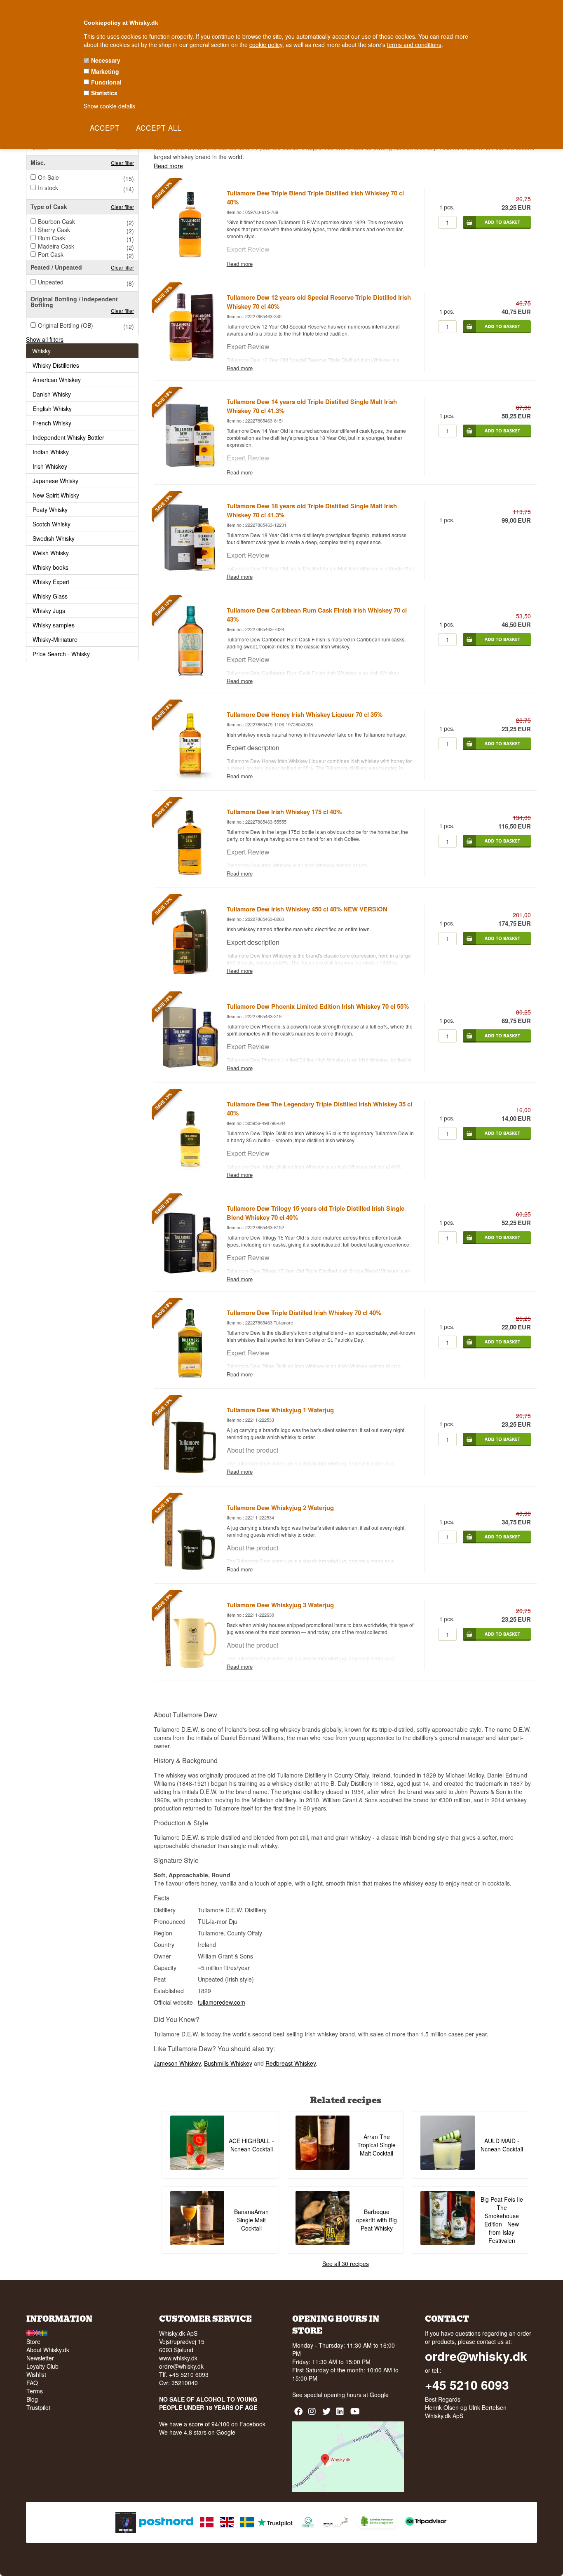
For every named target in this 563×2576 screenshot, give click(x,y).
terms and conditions (414, 45)
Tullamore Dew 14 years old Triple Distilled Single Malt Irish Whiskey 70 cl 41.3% (312, 406)
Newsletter (40, 2358)
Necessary (106, 60)
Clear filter (122, 163)
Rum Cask (52, 238)
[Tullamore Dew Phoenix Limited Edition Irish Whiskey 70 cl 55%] (190, 1070)
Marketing (105, 71)
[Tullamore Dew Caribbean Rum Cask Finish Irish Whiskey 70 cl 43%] (190, 674)
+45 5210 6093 (467, 2385)
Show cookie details (109, 106)
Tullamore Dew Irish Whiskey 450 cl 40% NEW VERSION (307, 909)
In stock (48, 188)
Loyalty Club (42, 2366)
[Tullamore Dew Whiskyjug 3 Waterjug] (190, 1668)
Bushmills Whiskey (228, 2063)
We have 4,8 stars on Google (197, 2432)
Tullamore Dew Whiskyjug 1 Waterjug (280, 1410)
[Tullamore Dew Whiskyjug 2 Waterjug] (190, 1571)
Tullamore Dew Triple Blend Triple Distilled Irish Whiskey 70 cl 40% (315, 197)
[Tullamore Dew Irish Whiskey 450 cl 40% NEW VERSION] (190, 972)
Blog (32, 2399)
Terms (35, 2391)
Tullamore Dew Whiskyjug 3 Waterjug (280, 1605)
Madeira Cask (56, 246)
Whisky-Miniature (55, 639)
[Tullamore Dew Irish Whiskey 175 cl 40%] (190, 875)
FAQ (32, 2383)
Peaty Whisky (50, 510)
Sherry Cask (54, 230)
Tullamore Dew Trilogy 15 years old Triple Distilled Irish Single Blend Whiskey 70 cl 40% (316, 1213)
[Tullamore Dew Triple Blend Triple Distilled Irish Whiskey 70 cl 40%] (190, 256)
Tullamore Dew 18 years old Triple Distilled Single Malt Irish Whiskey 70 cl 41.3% (312, 510)
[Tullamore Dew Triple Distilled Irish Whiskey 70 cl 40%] (190, 1376)
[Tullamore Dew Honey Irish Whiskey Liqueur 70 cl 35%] (190, 778)
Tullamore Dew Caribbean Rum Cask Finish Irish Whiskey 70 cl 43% (317, 615)
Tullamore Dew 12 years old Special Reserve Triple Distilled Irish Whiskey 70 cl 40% (319, 302)
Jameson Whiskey (177, 2063)
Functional (106, 82)
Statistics (104, 93)
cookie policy (266, 45)
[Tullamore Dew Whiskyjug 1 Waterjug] (190, 1474)
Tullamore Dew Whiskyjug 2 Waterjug (280, 1508)
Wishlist (36, 2374)
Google (379, 2395)
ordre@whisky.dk (181, 2366)
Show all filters (45, 339)
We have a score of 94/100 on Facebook (212, 2424)
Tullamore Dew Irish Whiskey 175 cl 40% (284, 812)
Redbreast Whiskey (291, 2063)
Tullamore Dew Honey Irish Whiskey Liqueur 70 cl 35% (305, 714)
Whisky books (50, 567)
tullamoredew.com (222, 2002)
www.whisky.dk (178, 2358)
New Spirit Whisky (56, 495)
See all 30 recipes (346, 2264)
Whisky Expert (51, 582)
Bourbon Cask (56, 221)
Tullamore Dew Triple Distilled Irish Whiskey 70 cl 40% (304, 1313)
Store (33, 2341)
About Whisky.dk (48, 2350)
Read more (168, 166)
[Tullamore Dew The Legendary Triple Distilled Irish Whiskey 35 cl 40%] (190, 1167)
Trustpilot (38, 2407)
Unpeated (51, 282)
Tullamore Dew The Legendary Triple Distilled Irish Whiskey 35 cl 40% (319, 1108)
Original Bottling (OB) (66, 325)
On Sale (48, 177)
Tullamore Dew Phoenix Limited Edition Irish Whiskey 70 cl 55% (318, 1006)
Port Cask (51, 254)
